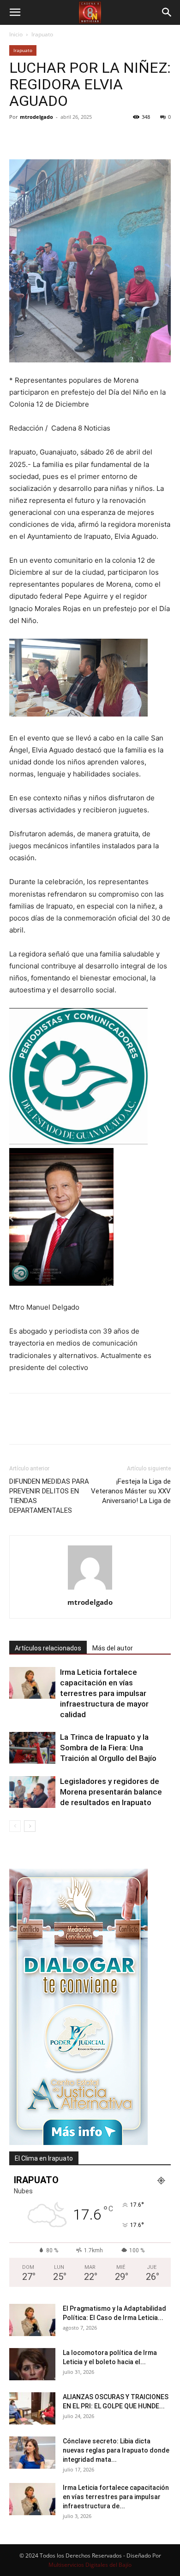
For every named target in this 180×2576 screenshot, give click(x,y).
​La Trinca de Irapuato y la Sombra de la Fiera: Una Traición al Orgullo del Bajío (108, 1748)
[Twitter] (40, 138)
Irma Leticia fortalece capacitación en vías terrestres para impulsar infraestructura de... (116, 2497)
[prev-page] (15, 1826)
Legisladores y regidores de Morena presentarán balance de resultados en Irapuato (111, 1792)
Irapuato (42, 34)
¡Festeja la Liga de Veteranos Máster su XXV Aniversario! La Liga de (131, 1491)
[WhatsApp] (82, 138)
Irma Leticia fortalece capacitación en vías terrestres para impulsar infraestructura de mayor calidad (104, 1693)
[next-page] (30, 1826)
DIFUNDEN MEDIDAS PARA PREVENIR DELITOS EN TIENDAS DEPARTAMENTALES (49, 1496)
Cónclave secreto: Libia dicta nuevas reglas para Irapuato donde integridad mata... (116, 2450)
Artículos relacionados (48, 1648)
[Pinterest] (61, 138)
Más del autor (113, 1648)
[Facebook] (18, 138)
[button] (15, 12)
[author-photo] (90, 1589)
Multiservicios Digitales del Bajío (90, 2565)
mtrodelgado (36, 117)
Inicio (16, 34)
